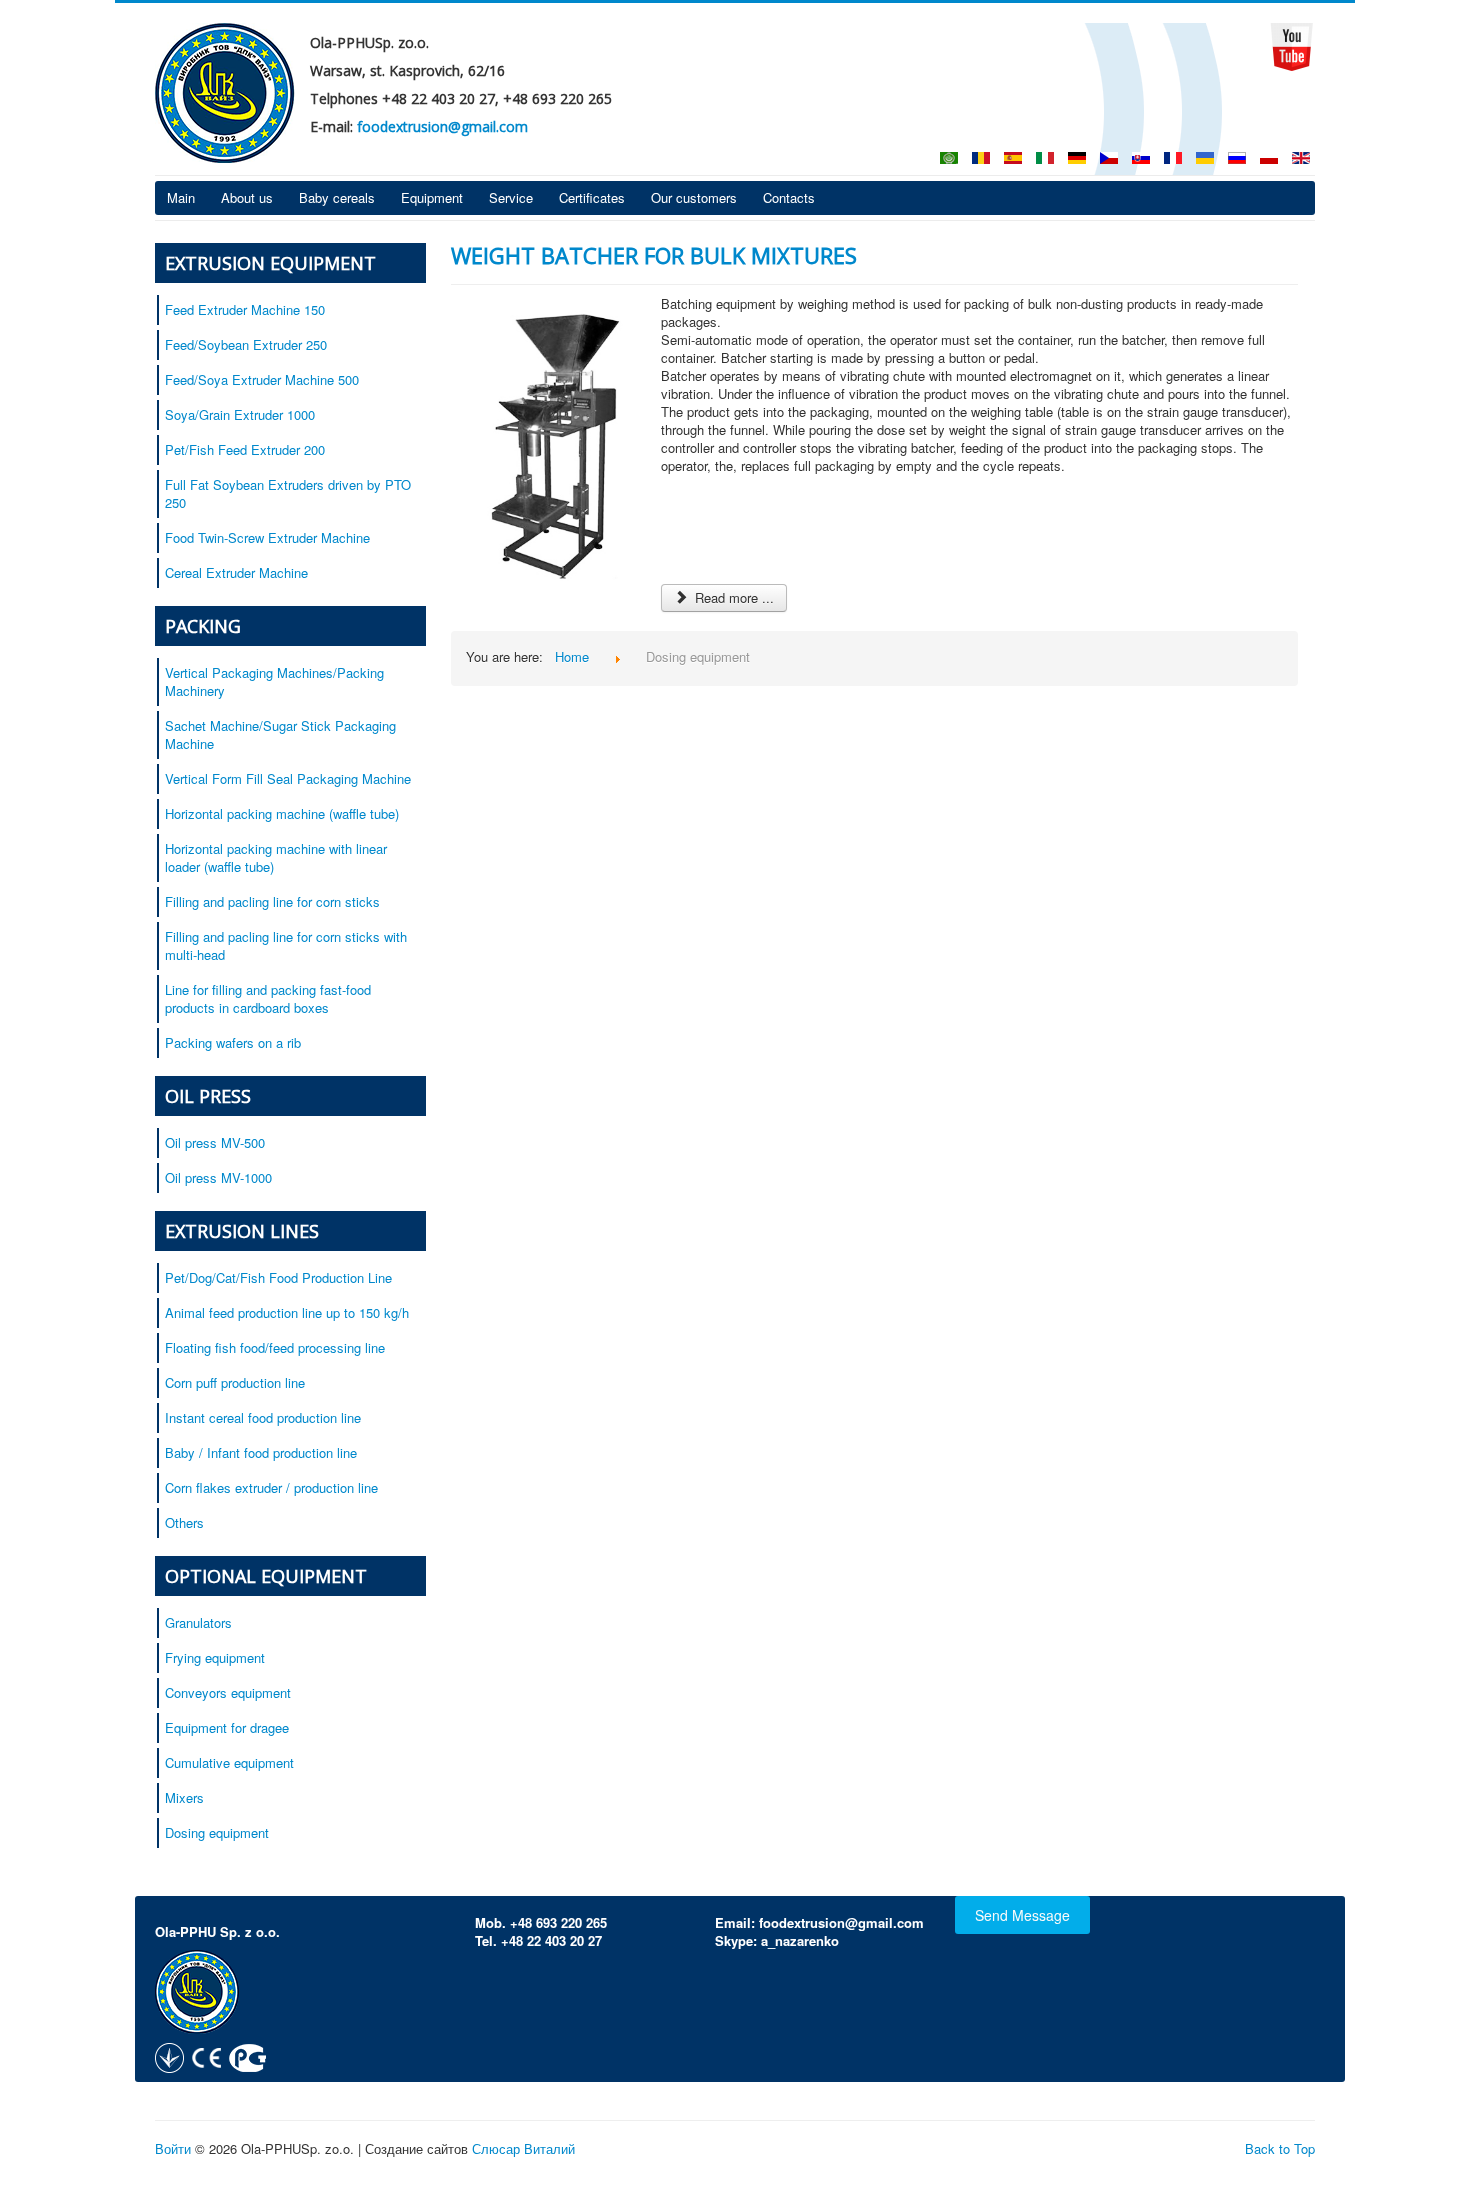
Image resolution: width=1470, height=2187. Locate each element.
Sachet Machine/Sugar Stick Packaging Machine (280, 734)
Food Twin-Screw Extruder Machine (267, 537)
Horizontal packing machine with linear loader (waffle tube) (276, 857)
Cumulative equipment (229, 1762)
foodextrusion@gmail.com (442, 126)
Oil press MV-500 (215, 1142)
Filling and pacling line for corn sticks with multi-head (286, 945)
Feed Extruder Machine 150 (245, 309)
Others (184, 1522)
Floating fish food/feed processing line (275, 1347)
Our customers (694, 197)
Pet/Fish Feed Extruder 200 (245, 449)
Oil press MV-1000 (218, 1177)
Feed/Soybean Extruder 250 (246, 344)
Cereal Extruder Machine (236, 572)
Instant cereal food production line (263, 1417)
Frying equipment (215, 1657)
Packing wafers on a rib (233, 1042)
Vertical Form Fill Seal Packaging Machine (288, 778)
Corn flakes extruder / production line (271, 1487)
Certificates (592, 197)
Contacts (789, 197)
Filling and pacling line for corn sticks (272, 901)
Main (181, 197)
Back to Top (1280, 2148)
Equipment (432, 197)
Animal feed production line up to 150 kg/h (287, 1312)
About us (247, 197)
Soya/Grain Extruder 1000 (240, 414)
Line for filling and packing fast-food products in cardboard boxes (268, 998)
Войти (173, 2148)
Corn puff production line (235, 1382)
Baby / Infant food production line (261, 1452)
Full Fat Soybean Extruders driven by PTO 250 (288, 493)
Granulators (198, 1622)
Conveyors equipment (228, 1692)
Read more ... (732, 597)
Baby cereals (337, 197)
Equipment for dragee (227, 1727)
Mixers (184, 1797)
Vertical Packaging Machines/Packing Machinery (274, 681)
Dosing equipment (217, 1832)
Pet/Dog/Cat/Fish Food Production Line (278, 1277)
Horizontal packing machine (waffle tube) (282, 813)
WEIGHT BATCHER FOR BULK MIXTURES (654, 255)
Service (511, 197)
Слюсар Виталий (523, 2148)
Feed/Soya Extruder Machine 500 (262, 379)
